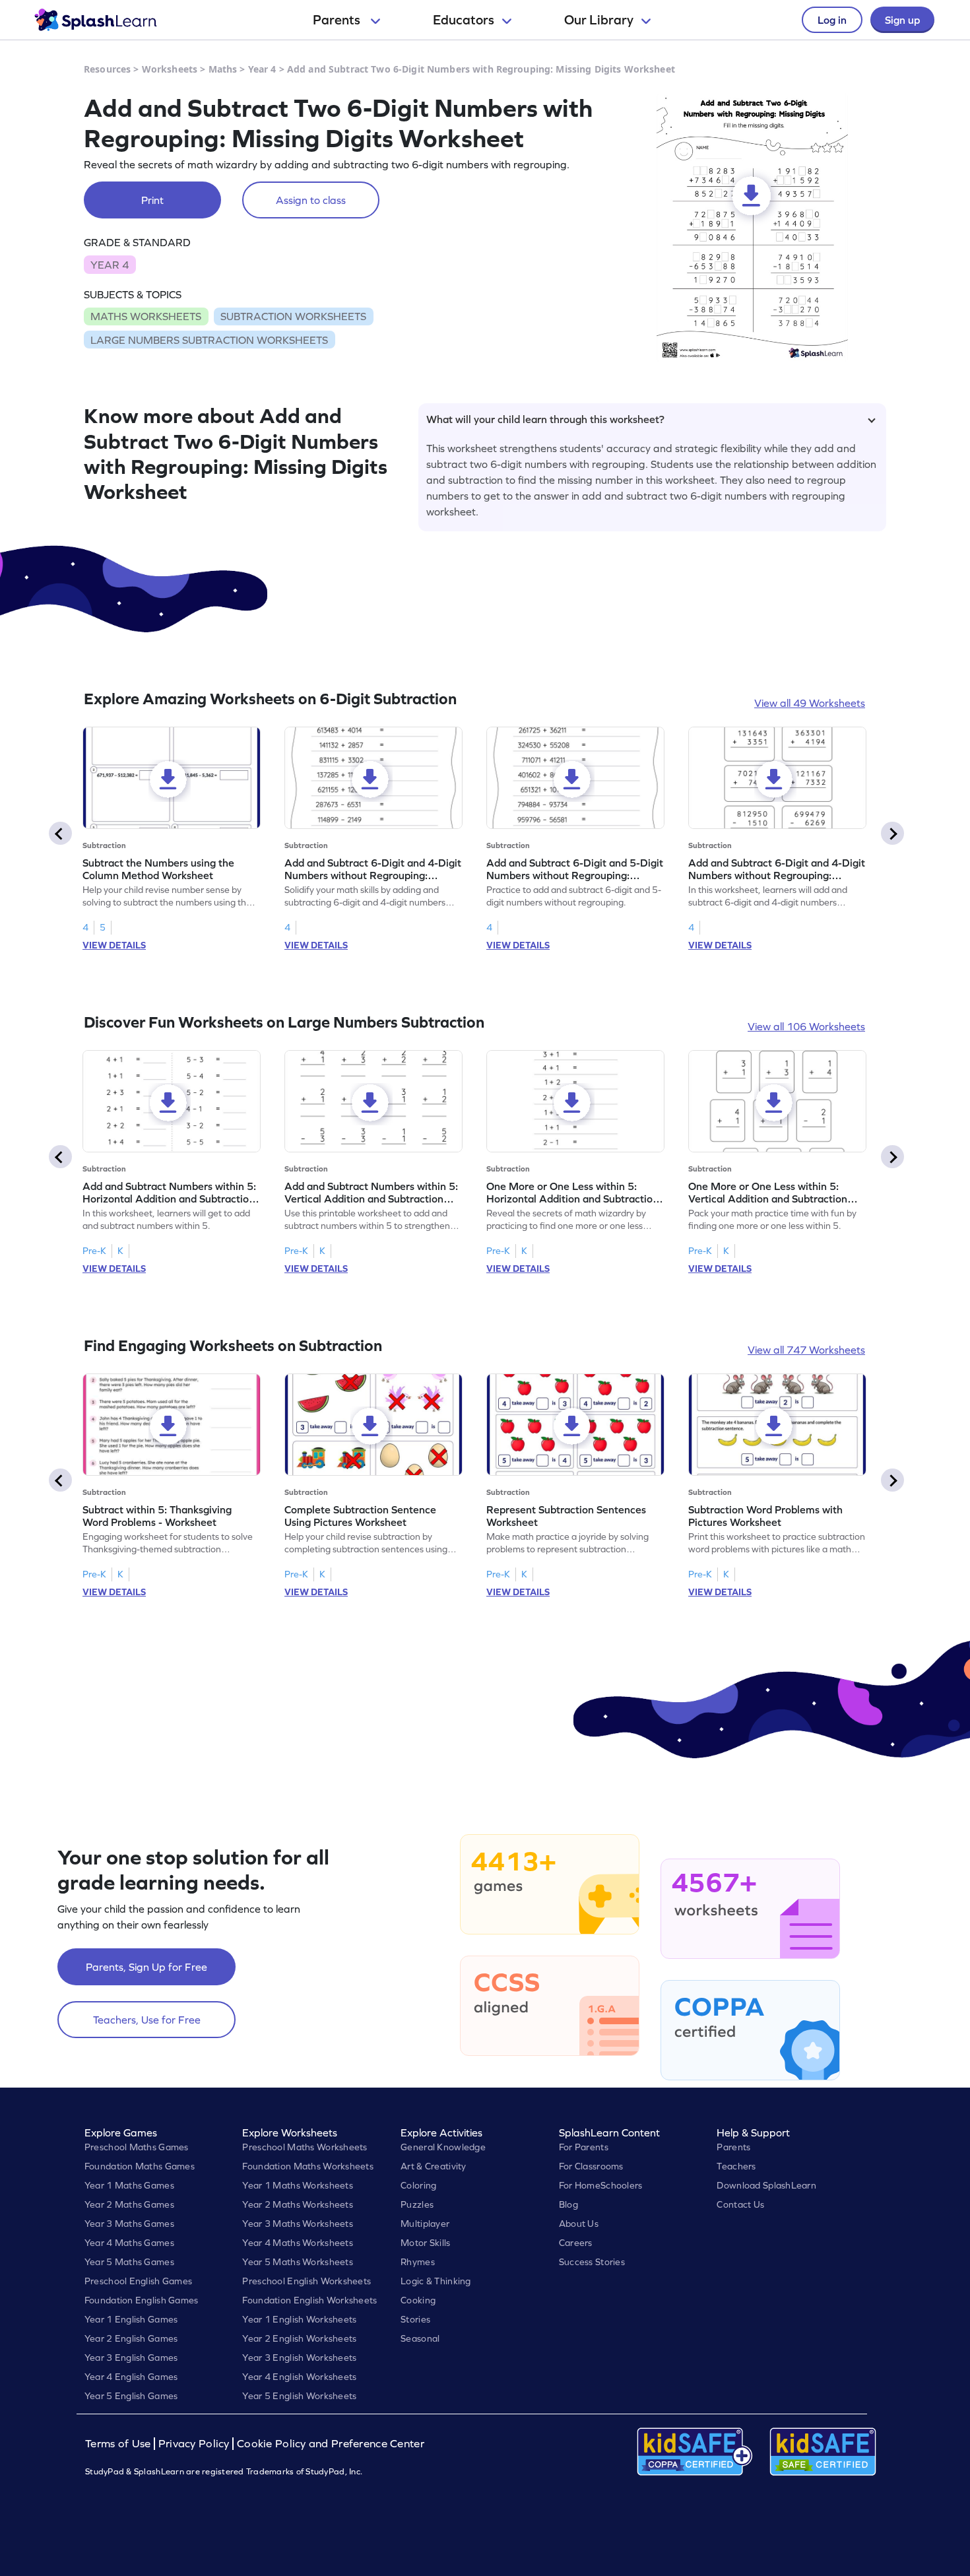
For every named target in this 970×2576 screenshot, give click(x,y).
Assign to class (311, 200)
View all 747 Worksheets (806, 1350)
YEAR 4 (110, 265)
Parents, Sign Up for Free (146, 1967)
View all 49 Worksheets (810, 703)
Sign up (902, 20)
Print (152, 200)
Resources (107, 69)
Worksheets (170, 69)
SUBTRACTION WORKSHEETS (293, 316)
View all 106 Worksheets (806, 1026)
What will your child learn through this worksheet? (545, 419)
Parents (338, 20)
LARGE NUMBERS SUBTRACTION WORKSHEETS (209, 340)
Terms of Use (119, 2444)
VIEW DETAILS (114, 945)
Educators (464, 20)
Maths (223, 69)
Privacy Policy (194, 2444)
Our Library (599, 20)
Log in (832, 20)
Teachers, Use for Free (147, 2020)
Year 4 (262, 69)
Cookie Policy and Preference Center (331, 2444)
